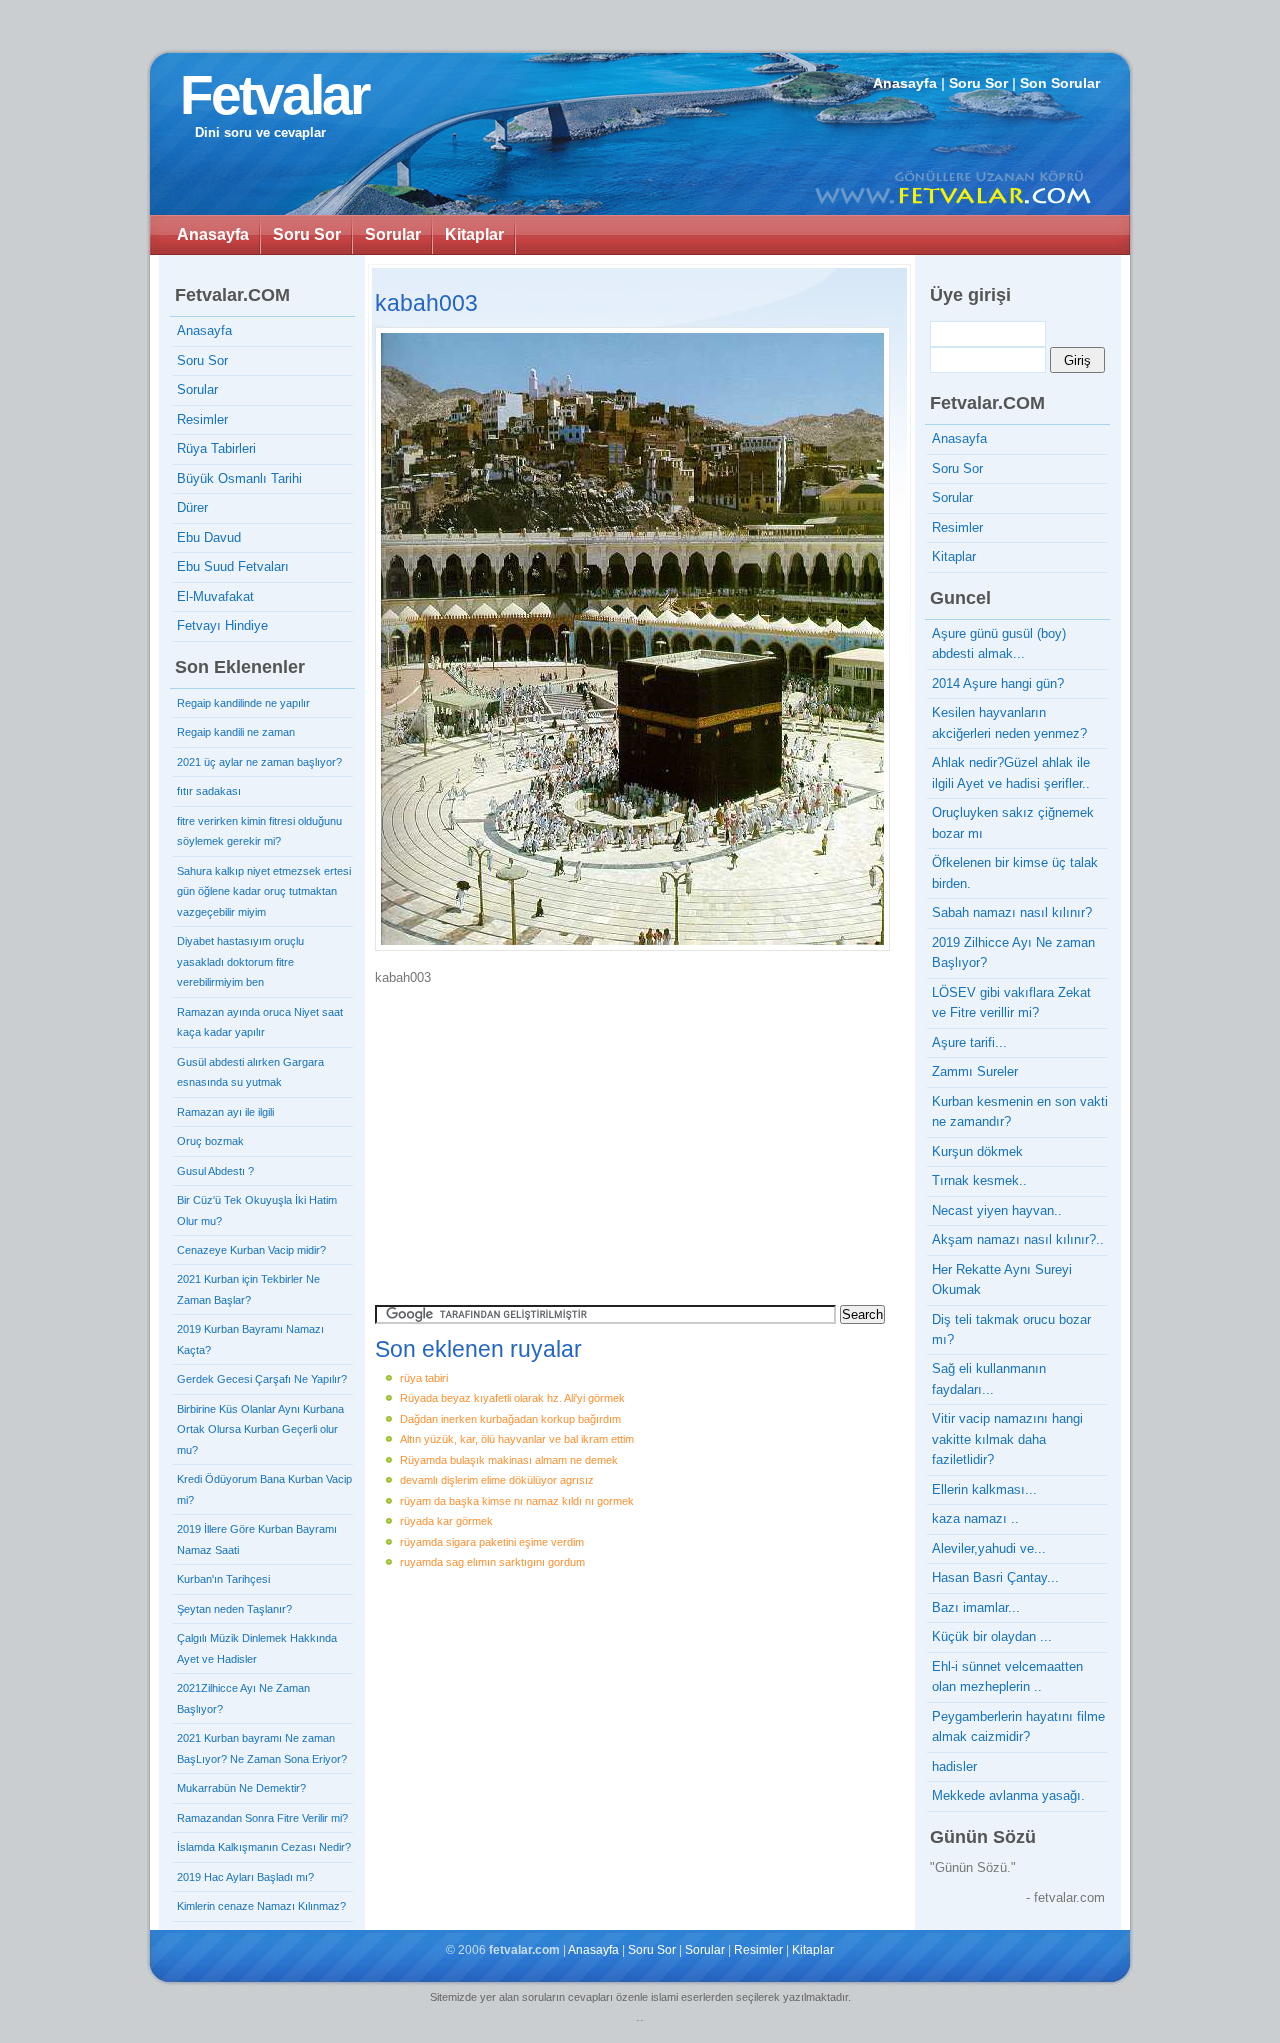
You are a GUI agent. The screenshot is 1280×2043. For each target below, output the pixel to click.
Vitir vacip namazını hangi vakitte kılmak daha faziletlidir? (1007, 1439)
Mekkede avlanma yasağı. (1008, 1795)
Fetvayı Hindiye (222, 625)
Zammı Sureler (975, 1071)
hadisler (954, 1766)
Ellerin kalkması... (984, 1489)
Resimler (202, 419)
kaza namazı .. (975, 1518)
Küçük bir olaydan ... (992, 1636)
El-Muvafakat (215, 596)
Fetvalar (274, 95)
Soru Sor (978, 83)
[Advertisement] (545, 1138)
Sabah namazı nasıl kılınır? (1012, 912)
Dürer (192, 507)
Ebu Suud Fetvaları (233, 566)
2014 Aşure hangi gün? (998, 683)
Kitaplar (474, 234)
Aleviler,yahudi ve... (989, 1548)
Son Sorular (1060, 83)
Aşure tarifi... (969, 1042)
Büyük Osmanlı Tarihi (239, 478)
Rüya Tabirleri (216, 448)
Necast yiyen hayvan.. (997, 1210)
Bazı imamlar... (976, 1607)
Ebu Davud (209, 537)
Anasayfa (905, 83)
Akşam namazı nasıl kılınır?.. (1018, 1239)
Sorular (393, 234)
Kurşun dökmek (977, 1151)
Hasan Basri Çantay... (995, 1577)
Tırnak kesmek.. (979, 1180)
